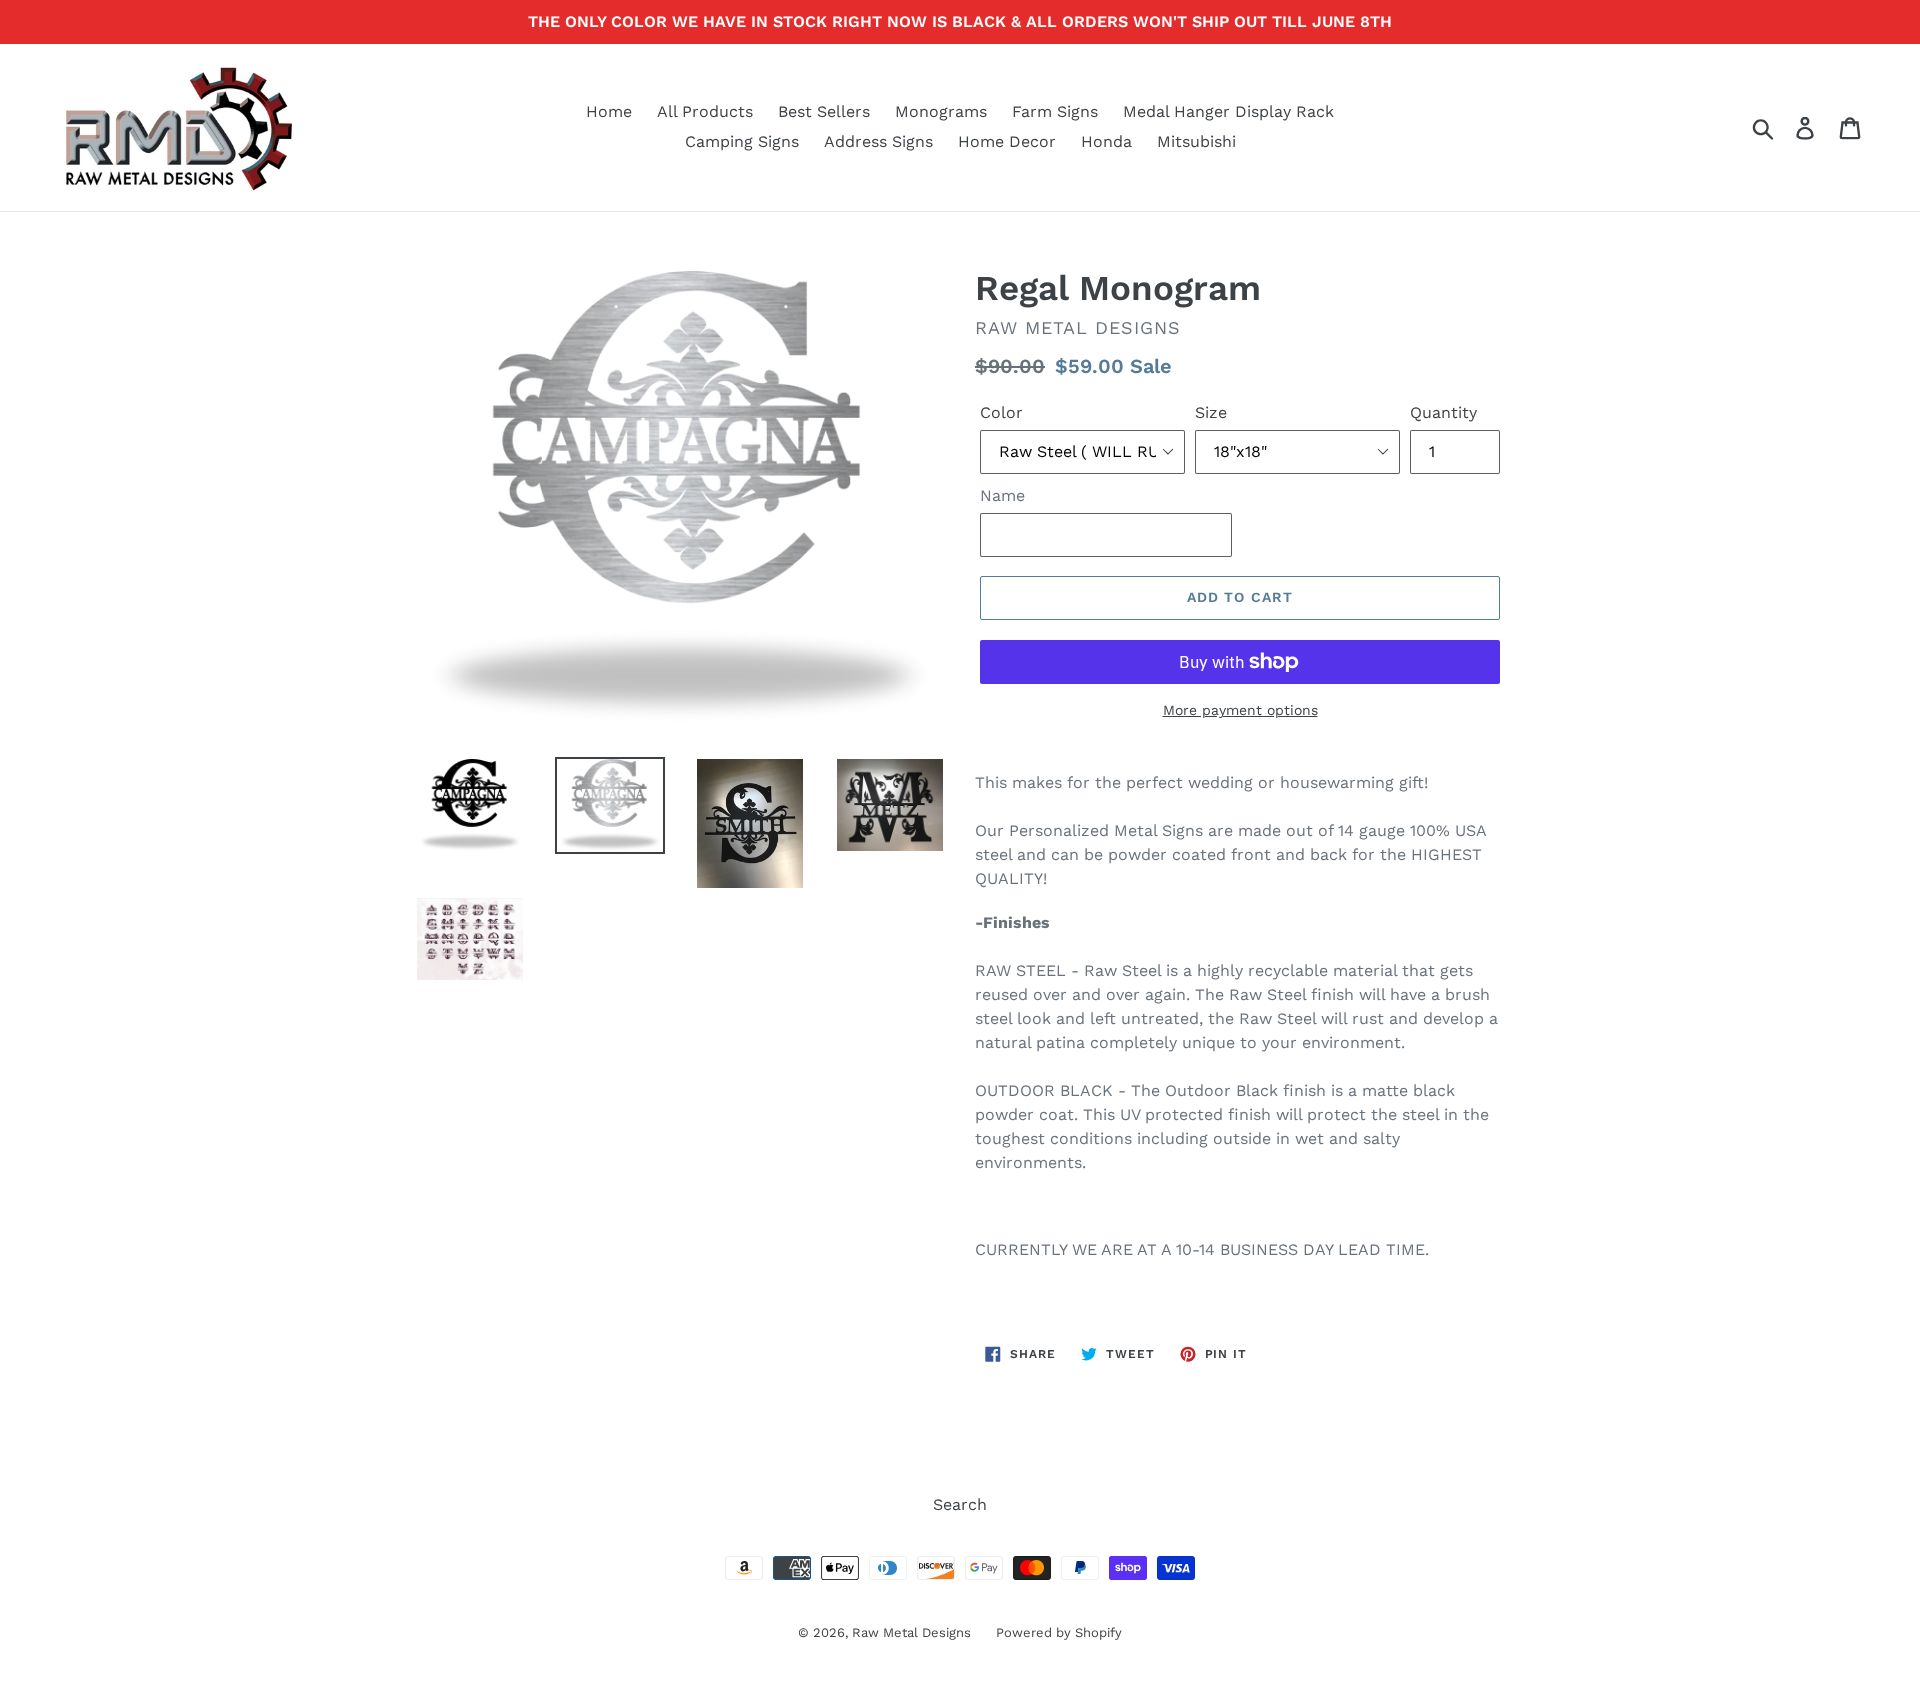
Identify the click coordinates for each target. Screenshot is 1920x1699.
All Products (705, 111)
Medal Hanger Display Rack (1228, 111)
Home (609, 111)
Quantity (1443, 412)
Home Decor (1007, 141)
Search (960, 1504)
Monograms (941, 111)
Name (1002, 495)
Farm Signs (1055, 111)
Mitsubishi (1196, 141)
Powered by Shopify (1059, 1632)
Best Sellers (824, 111)
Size (1211, 412)
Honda (1106, 141)
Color (1001, 412)
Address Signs (878, 141)
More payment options (1240, 710)
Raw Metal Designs (911, 1632)
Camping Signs (742, 141)
